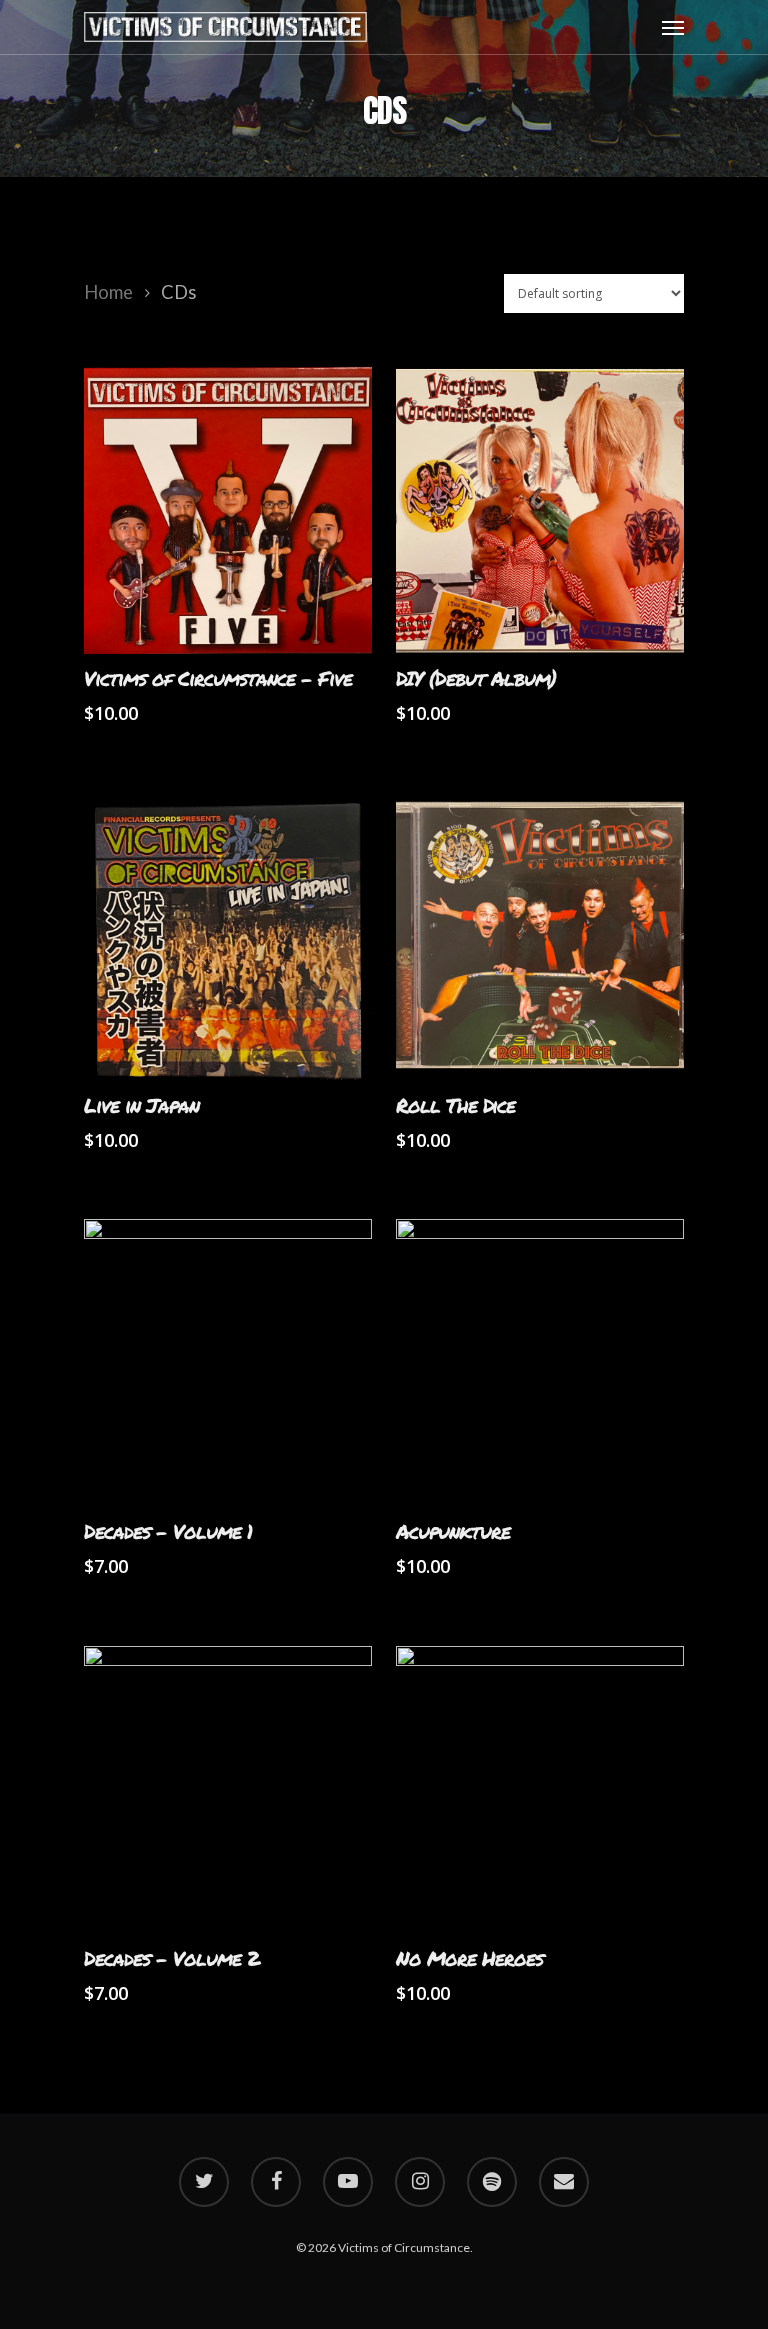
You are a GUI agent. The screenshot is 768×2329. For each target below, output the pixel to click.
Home (108, 292)
